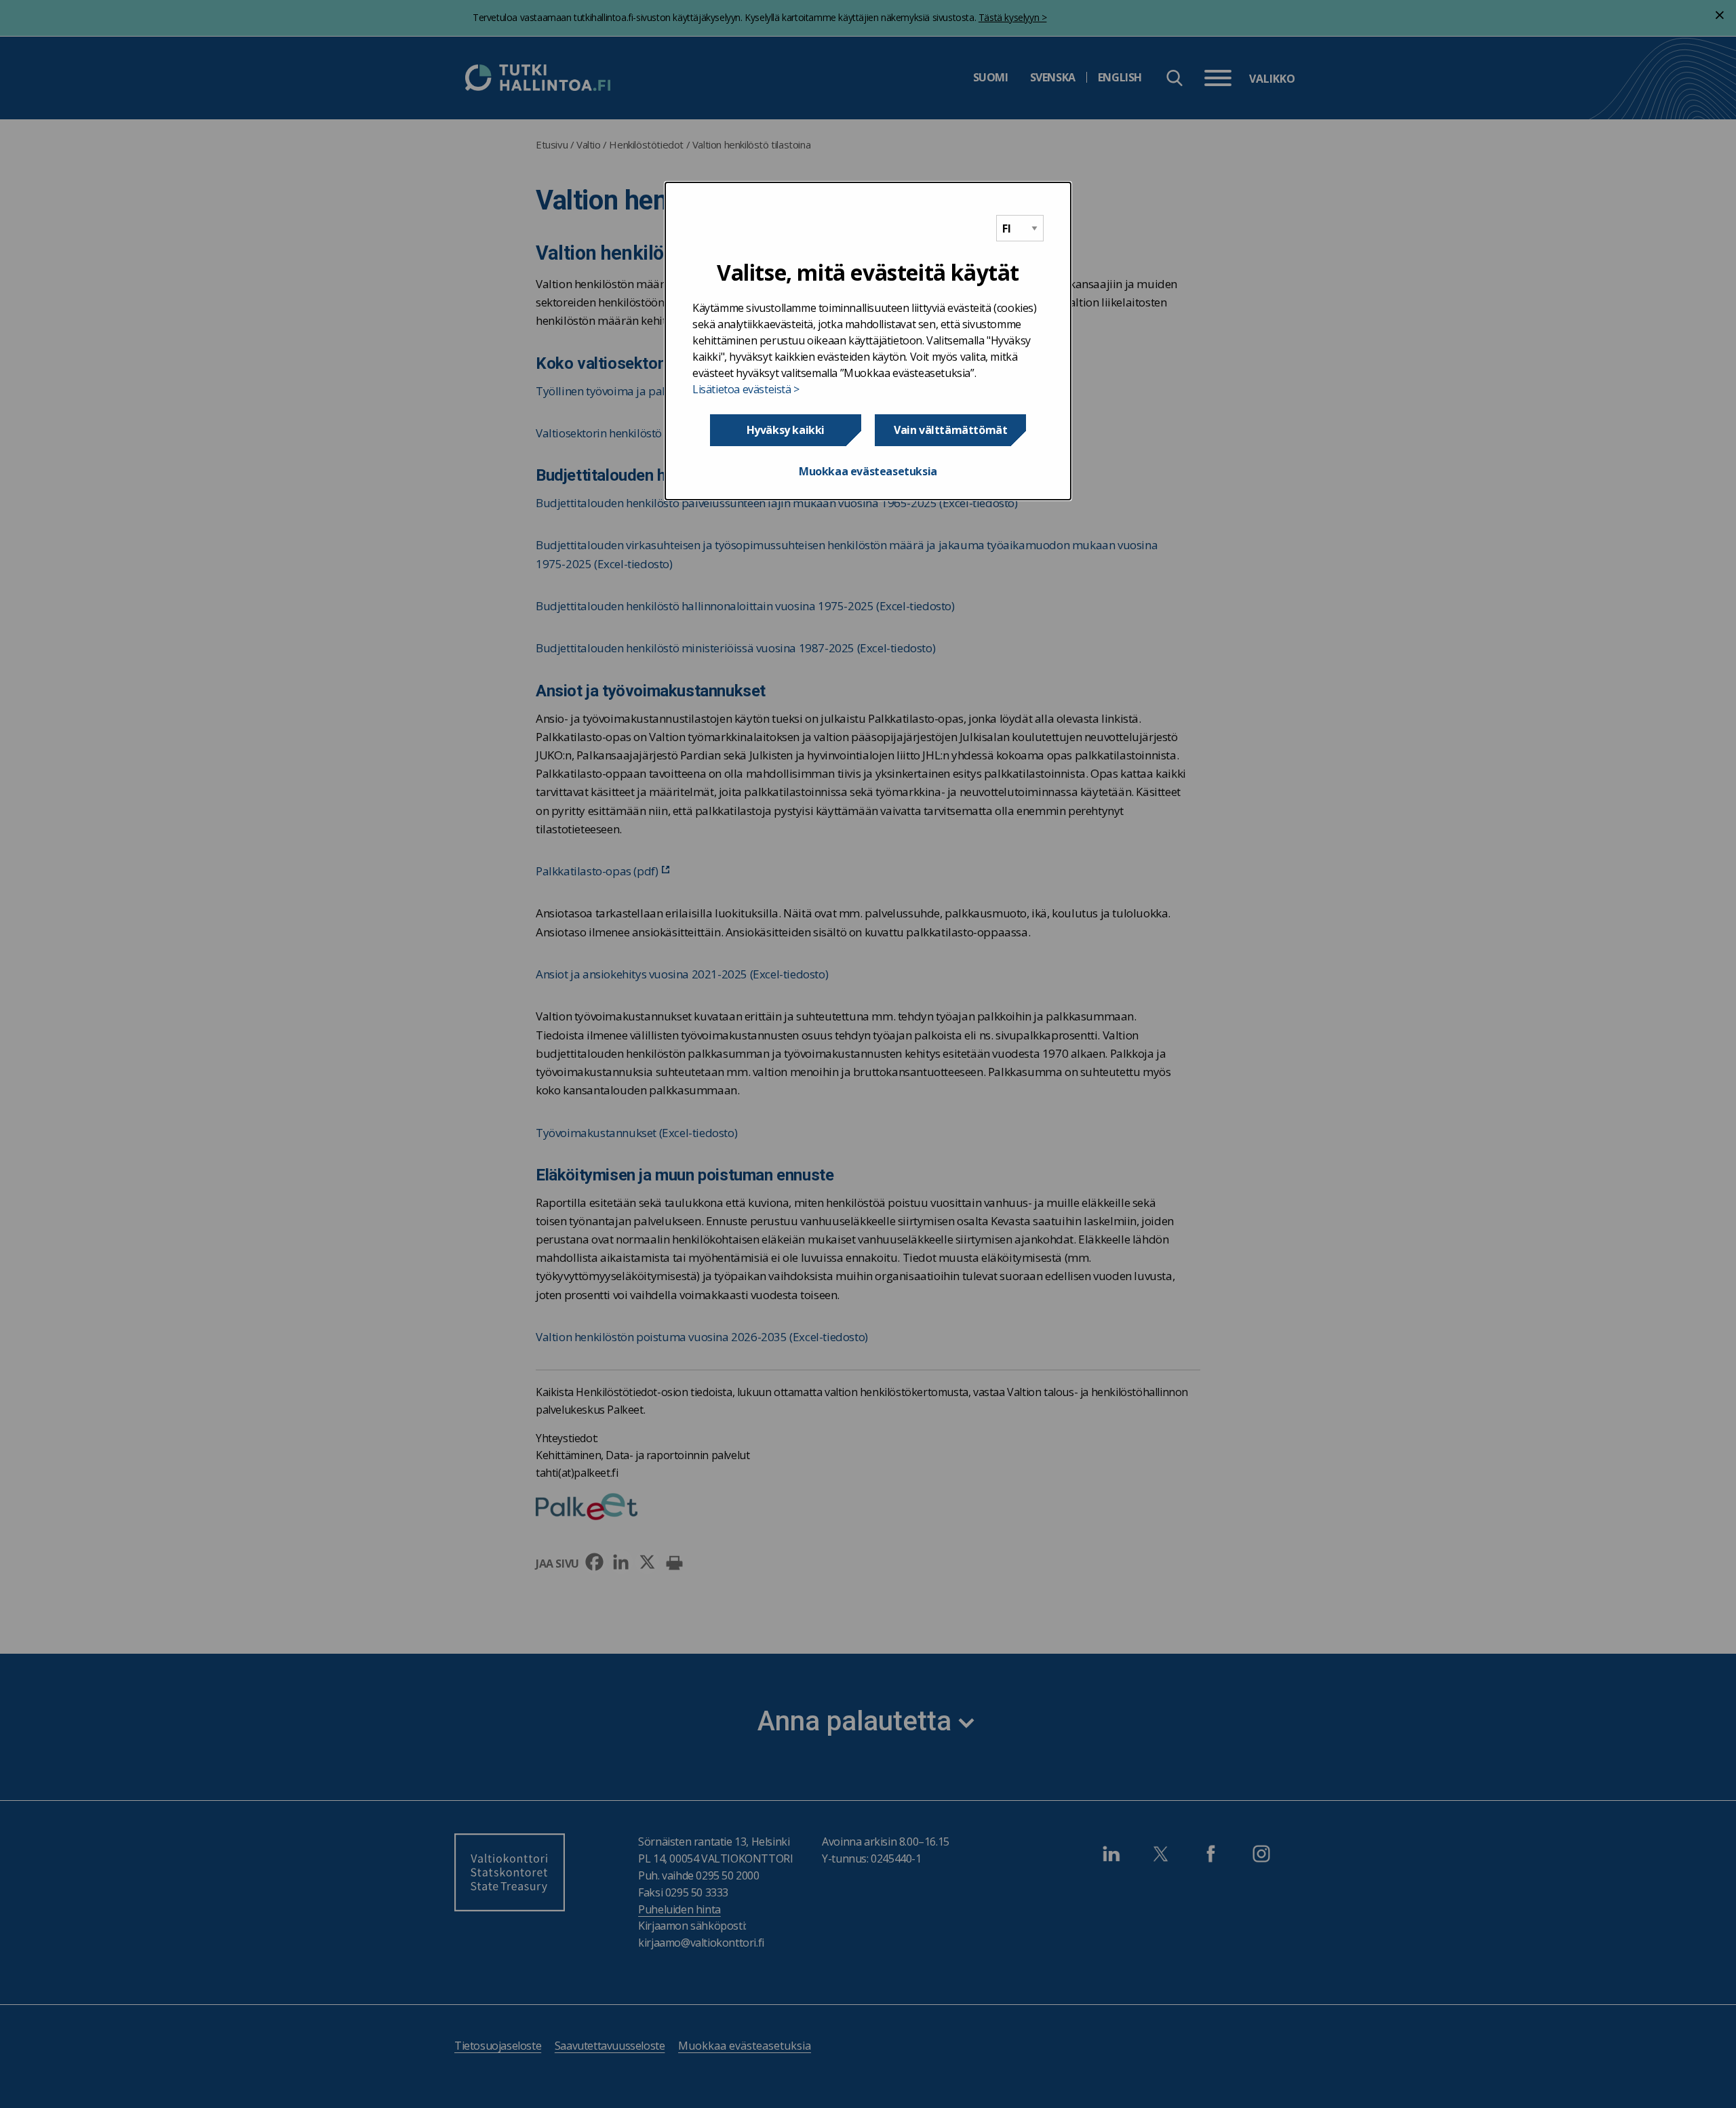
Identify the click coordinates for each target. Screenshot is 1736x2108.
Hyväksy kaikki (786, 430)
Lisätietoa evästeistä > (746, 389)
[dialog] (868, 341)
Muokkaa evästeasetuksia (868, 471)
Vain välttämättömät (950, 430)
